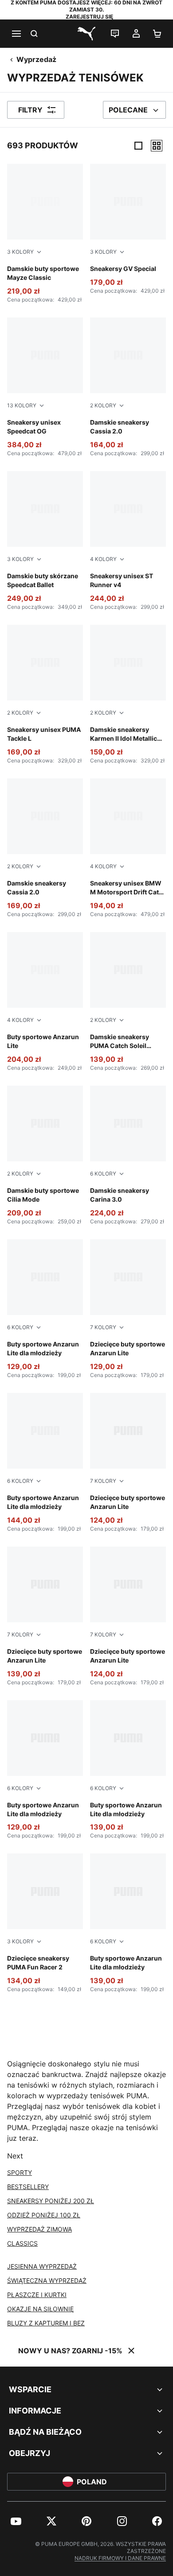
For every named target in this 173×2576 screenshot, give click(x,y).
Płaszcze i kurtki (37, 2295)
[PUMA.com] (86, 34)
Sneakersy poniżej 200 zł (51, 2201)
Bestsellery (28, 2187)
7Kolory (103, 1327)
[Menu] (16, 34)
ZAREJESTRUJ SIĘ (89, 17)
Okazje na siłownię (40, 2309)
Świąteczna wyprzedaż (47, 2280)
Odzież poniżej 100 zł (44, 2215)
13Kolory (22, 405)
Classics (22, 2243)
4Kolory (103, 559)
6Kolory (103, 1174)
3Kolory (20, 252)
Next (15, 2156)
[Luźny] (157, 146)
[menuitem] (16, 2521)
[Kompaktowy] (138, 146)
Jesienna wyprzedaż (42, 2266)
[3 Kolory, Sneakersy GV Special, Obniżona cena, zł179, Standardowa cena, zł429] (128, 229)
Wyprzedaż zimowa (39, 2229)
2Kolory (103, 405)
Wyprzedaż (36, 59)
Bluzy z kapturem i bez (46, 2323)
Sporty (20, 2172)
